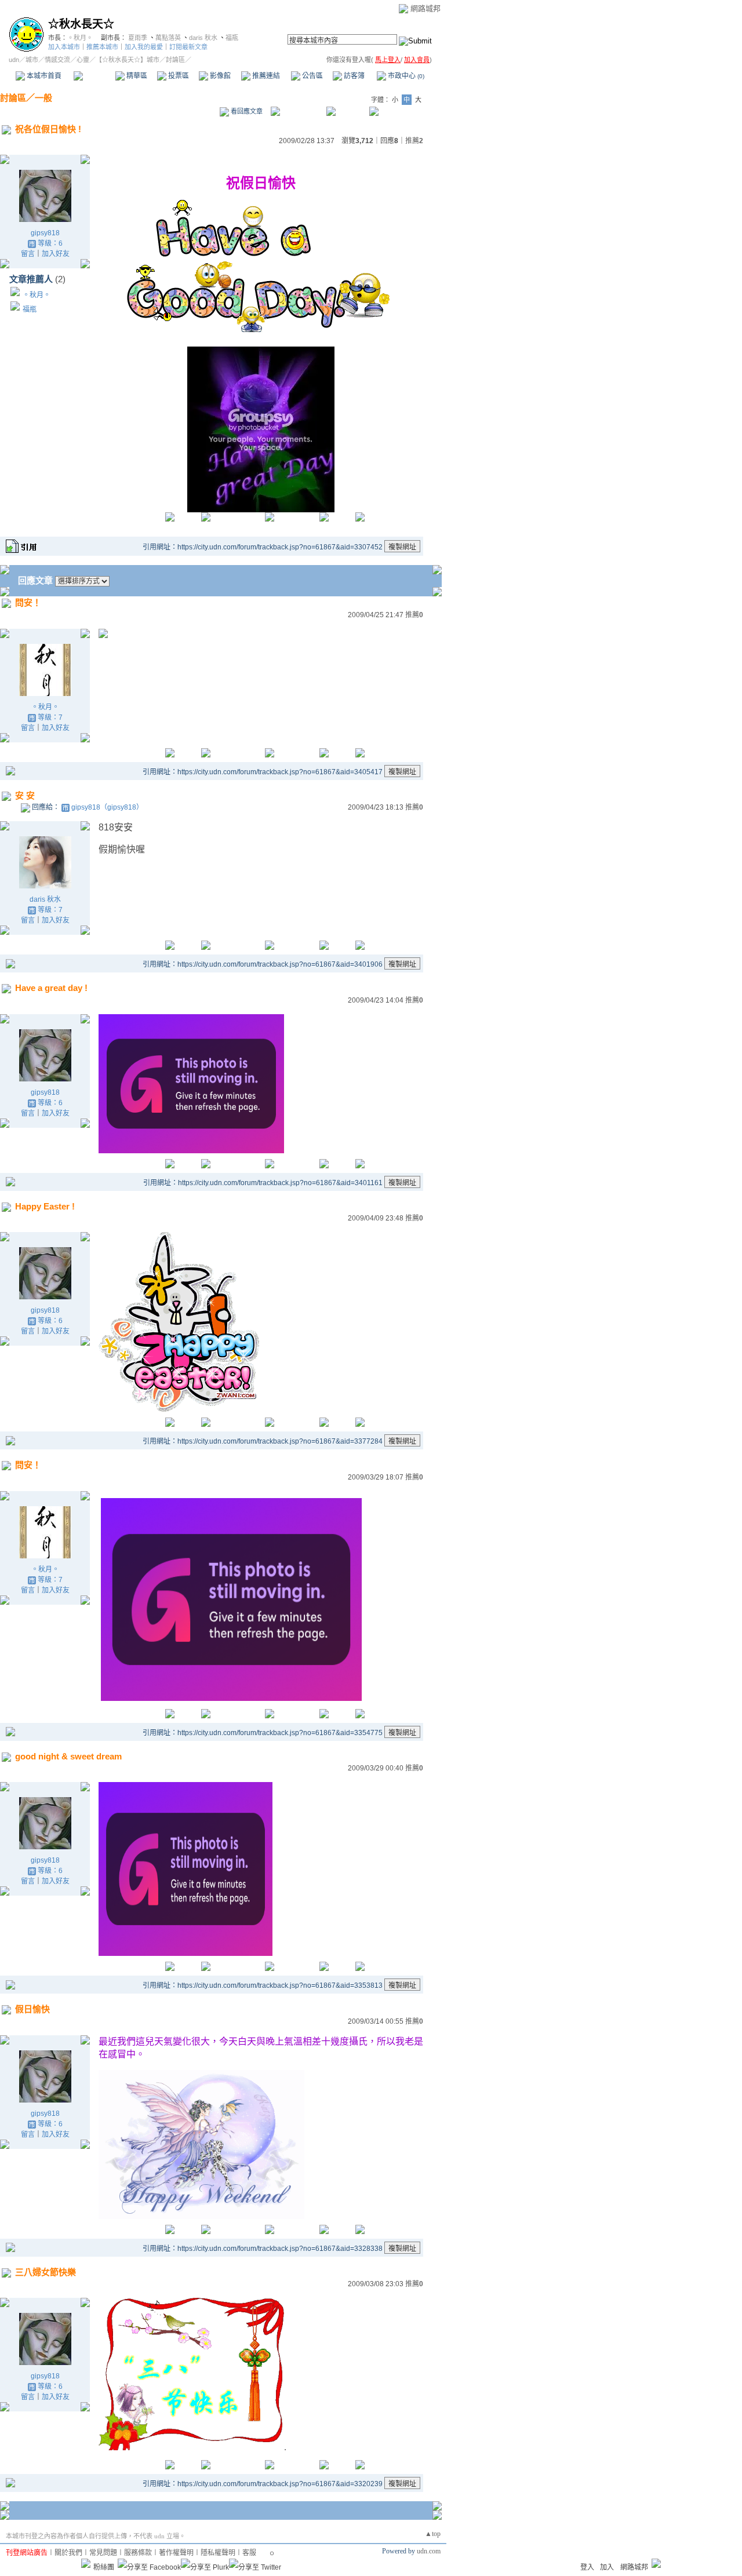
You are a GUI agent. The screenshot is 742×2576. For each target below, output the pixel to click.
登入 (587, 2567)
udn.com (429, 2551)
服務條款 (138, 2553)
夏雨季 (138, 38)
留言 (28, 254)
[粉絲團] (86, 2563)
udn (14, 60)
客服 (249, 2553)
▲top (433, 2534)
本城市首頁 (43, 76)
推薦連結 (265, 76)
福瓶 (232, 38)
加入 (607, 2567)
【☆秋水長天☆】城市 (128, 60)
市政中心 (405, 76)
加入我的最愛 (144, 47)
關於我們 (68, 2553)
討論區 (94, 76)
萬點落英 (168, 38)
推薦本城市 (102, 47)
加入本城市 (64, 47)
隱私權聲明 (218, 2553)
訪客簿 (353, 76)
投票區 (178, 76)
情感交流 (57, 60)
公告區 (312, 76)
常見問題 (103, 2553)
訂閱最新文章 (188, 47)
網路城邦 (425, 8)
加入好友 (56, 254)
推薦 (414, 141)
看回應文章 (246, 111)
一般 (43, 98)
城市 (32, 60)
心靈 (83, 60)
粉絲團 (104, 2567)
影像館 (219, 76)
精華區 (136, 76)
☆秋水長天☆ (81, 24)
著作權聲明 (176, 2553)
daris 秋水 (203, 38)
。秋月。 (80, 38)
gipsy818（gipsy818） (107, 807)
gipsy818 (45, 233)
